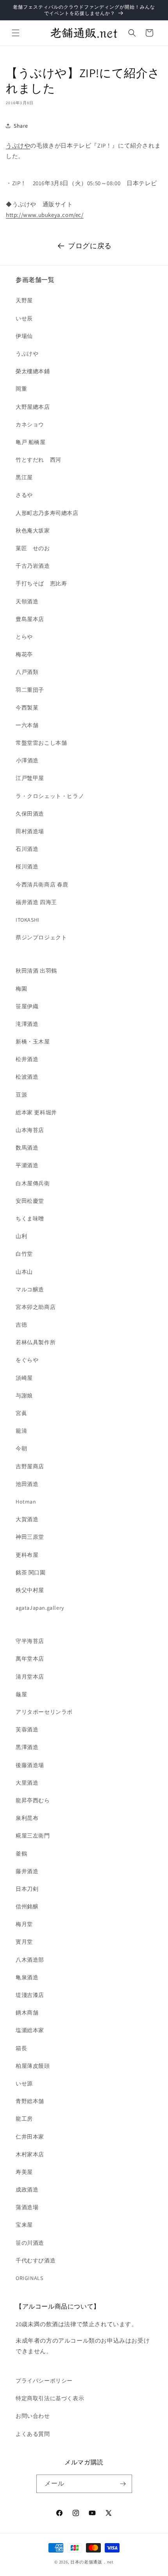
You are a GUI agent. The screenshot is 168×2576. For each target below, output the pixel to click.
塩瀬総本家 (30, 2030)
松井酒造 (27, 1059)
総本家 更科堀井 (36, 1112)
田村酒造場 (30, 831)
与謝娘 (24, 1395)
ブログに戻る (90, 246)
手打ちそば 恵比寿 (41, 583)
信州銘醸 (27, 1906)
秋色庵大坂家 (33, 531)
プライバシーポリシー (44, 2381)
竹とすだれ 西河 (38, 460)
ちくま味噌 (30, 1219)
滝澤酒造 (27, 1024)
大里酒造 (27, 1783)
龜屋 (21, 1694)
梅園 (21, 989)
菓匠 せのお (33, 548)
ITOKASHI (28, 920)
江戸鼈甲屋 (30, 778)
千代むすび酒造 (36, 2260)
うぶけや (18, 145)
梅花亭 (24, 654)
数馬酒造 (27, 1148)
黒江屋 (24, 477)
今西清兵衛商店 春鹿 (42, 885)
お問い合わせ (33, 2416)
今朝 (21, 1448)
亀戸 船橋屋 (31, 442)
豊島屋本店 (30, 619)
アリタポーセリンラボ (44, 1712)
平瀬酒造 (27, 1165)
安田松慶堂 (30, 1201)
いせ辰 (24, 318)
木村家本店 (30, 2154)
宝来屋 (24, 2225)
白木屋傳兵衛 (33, 1183)
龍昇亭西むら (33, 1800)
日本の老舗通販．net (92, 2562)
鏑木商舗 (27, 2013)
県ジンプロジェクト (41, 937)
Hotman (26, 1502)
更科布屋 (27, 1555)
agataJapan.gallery (40, 1608)
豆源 (21, 1095)
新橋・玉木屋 (33, 1042)
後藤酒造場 (30, 1765)
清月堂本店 (30, 1677)
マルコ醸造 (30, 1289)
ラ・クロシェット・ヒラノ (50, 796)
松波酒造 (27, 1077)
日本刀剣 (27, 1889)
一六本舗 (27, 725)
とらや (24, 637)
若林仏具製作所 (36, 1342)
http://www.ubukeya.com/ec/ (45, 215)
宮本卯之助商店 (36, 1307)
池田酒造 (27, 1484)
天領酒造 (27, 601)
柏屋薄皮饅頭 (33, 2066)
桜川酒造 (27, 866)
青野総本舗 (30, 2101)
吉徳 (21, 1325)
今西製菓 (27, 708)
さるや (24, 495)
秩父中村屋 (30, 1590)
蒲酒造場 (27, 2207)
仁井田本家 (30, 2137)
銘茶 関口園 (31, 1572)
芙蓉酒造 (27, 1729)
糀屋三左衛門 (33, 1836)
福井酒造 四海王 (36, 902)
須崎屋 (24, 1378)
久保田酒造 (30, 814)
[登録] (123, 2484)
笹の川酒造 (30, 2243)
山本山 (24, 1272)
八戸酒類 (27, 672)
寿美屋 (24, 2172)
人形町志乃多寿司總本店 (47, 513)
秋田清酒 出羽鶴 (36, 971)
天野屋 (24, 300)
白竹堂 (24, 1254)
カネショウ (30, 424)
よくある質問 (33, 2434)
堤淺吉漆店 (30, 1995)
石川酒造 (27, 849)
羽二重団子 (30, 690)
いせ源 (24, 2083)
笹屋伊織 (27, 1006)
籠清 (21, 1431)
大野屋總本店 (33, 407)
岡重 (21, 389)
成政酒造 (27, 2190)
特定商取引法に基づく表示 (50, 2398)
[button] (16, 33)
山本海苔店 (30, 1130)
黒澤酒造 (27, 1747)
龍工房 (24, 2119)
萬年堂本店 (30, 1659)
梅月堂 (24, 1924)
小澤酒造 (27, 760)
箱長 (21, 2048)
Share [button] (21, 126)
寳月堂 (24, 1942)
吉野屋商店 (30, 1466)
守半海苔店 (30, 1641)
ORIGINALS (29, 2278)
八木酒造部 (30, 1960)
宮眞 (21, 1413)
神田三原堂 (30, 1537)
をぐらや (27, 1360)
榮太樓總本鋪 (33, 371)
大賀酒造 (27, 1519)
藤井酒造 (27, 1871)
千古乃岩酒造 (33, 566)
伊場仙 (24, 336)
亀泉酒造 (27, 1977)
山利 (21, 1236)
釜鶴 (21, 1854)
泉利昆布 (27, 1818)
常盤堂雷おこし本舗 (41, 743)
